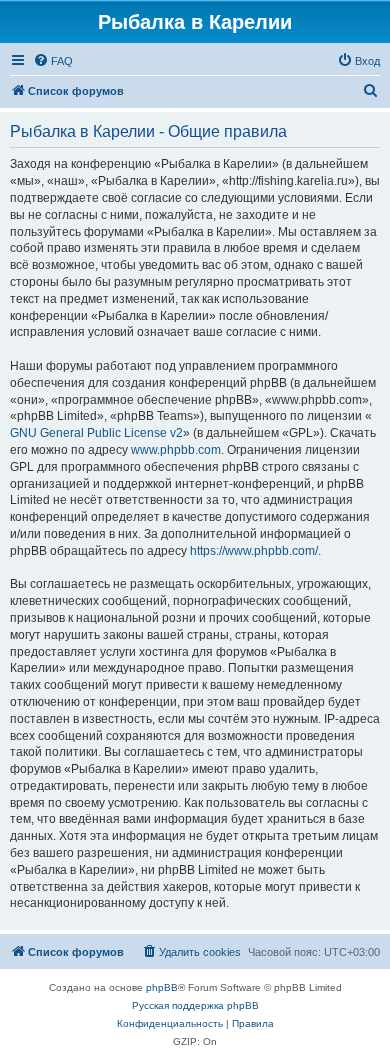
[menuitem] (53, 61)
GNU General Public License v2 (96, 433)
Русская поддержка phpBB (195, 1005)
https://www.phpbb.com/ (254, 551)
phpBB (162, 987)
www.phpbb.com (176, 450)
